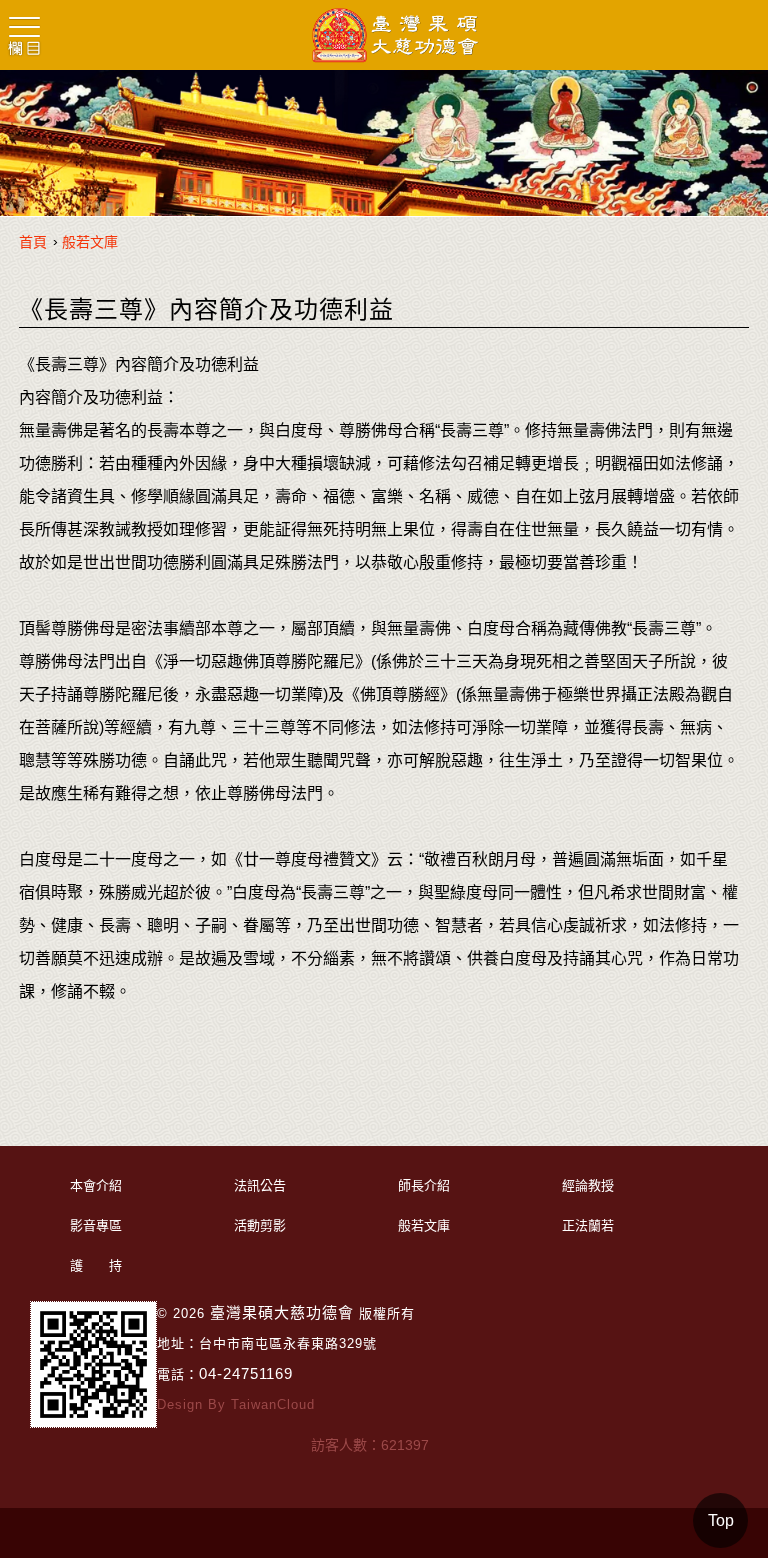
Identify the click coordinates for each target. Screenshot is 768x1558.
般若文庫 (90, 242)
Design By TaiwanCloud (236, 1404)
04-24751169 (246, 1373)
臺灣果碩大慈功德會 (282, 1312)
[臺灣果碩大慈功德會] (395, 36)
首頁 (33, 242)
